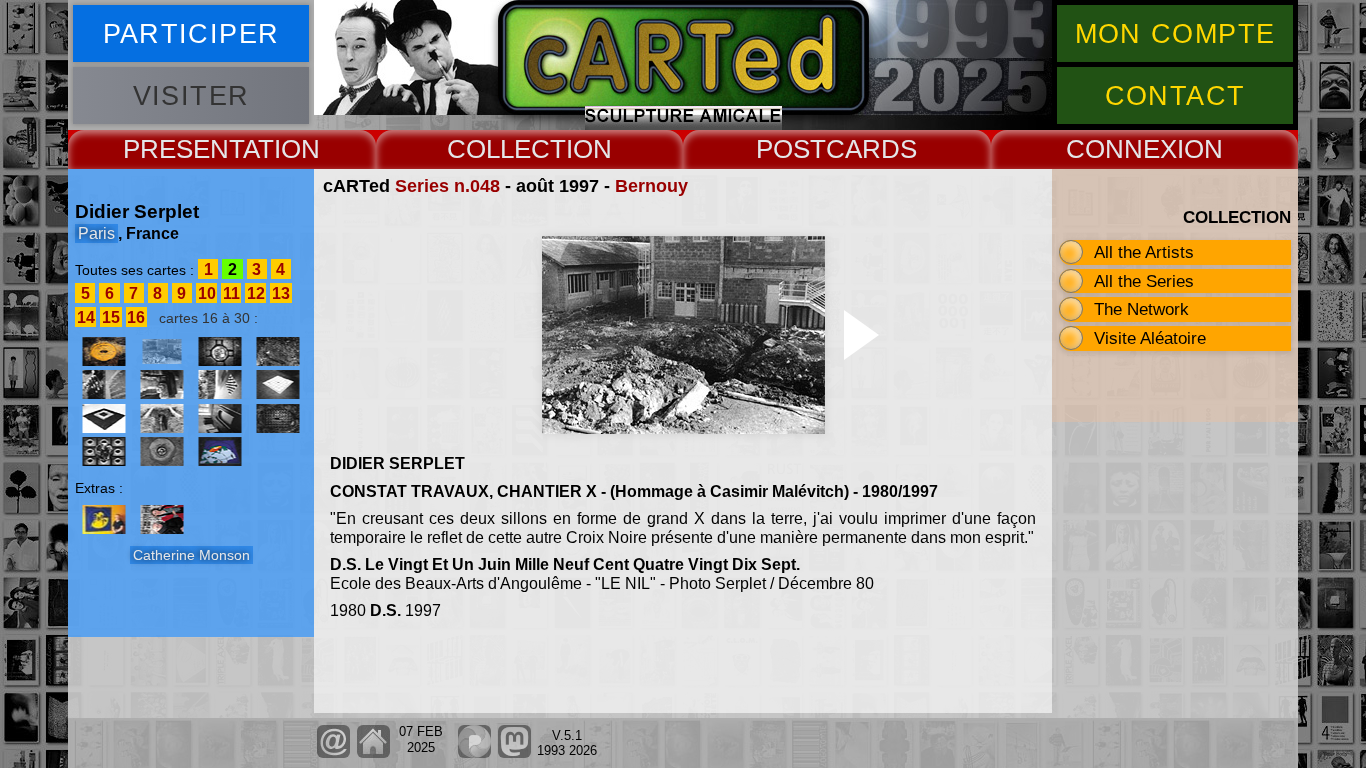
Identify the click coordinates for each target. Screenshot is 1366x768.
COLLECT (506, 149)
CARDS (871, 149)
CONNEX (1121, 149)
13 (281, 293)
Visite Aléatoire (1150, 338)
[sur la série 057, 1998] (104, 418)
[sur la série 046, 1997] (104, 351)
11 (231, 293)
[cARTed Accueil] (372, 753)
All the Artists (1144, 252)
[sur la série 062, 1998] (104, 451)
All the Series (1144, 281)
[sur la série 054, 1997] (162, 384)
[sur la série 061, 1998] (220, 418)
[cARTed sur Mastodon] (514, 753)
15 (111, 317)
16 (136, 317)
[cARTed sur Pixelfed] (474, 753)
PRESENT (183, 149)
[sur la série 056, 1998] (220, 384)
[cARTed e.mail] (333, 753)
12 (256, 293)
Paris (96, 233)
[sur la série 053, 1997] (104, 384)
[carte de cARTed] (104, 519)
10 (207, 293)
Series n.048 (447, 186)
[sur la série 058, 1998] (162, 418)
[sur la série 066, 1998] (220, 451)
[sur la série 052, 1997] (220, 351)
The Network (1141, 309)
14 (86, 317)
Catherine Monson (191, 555)
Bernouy (651, 186)
